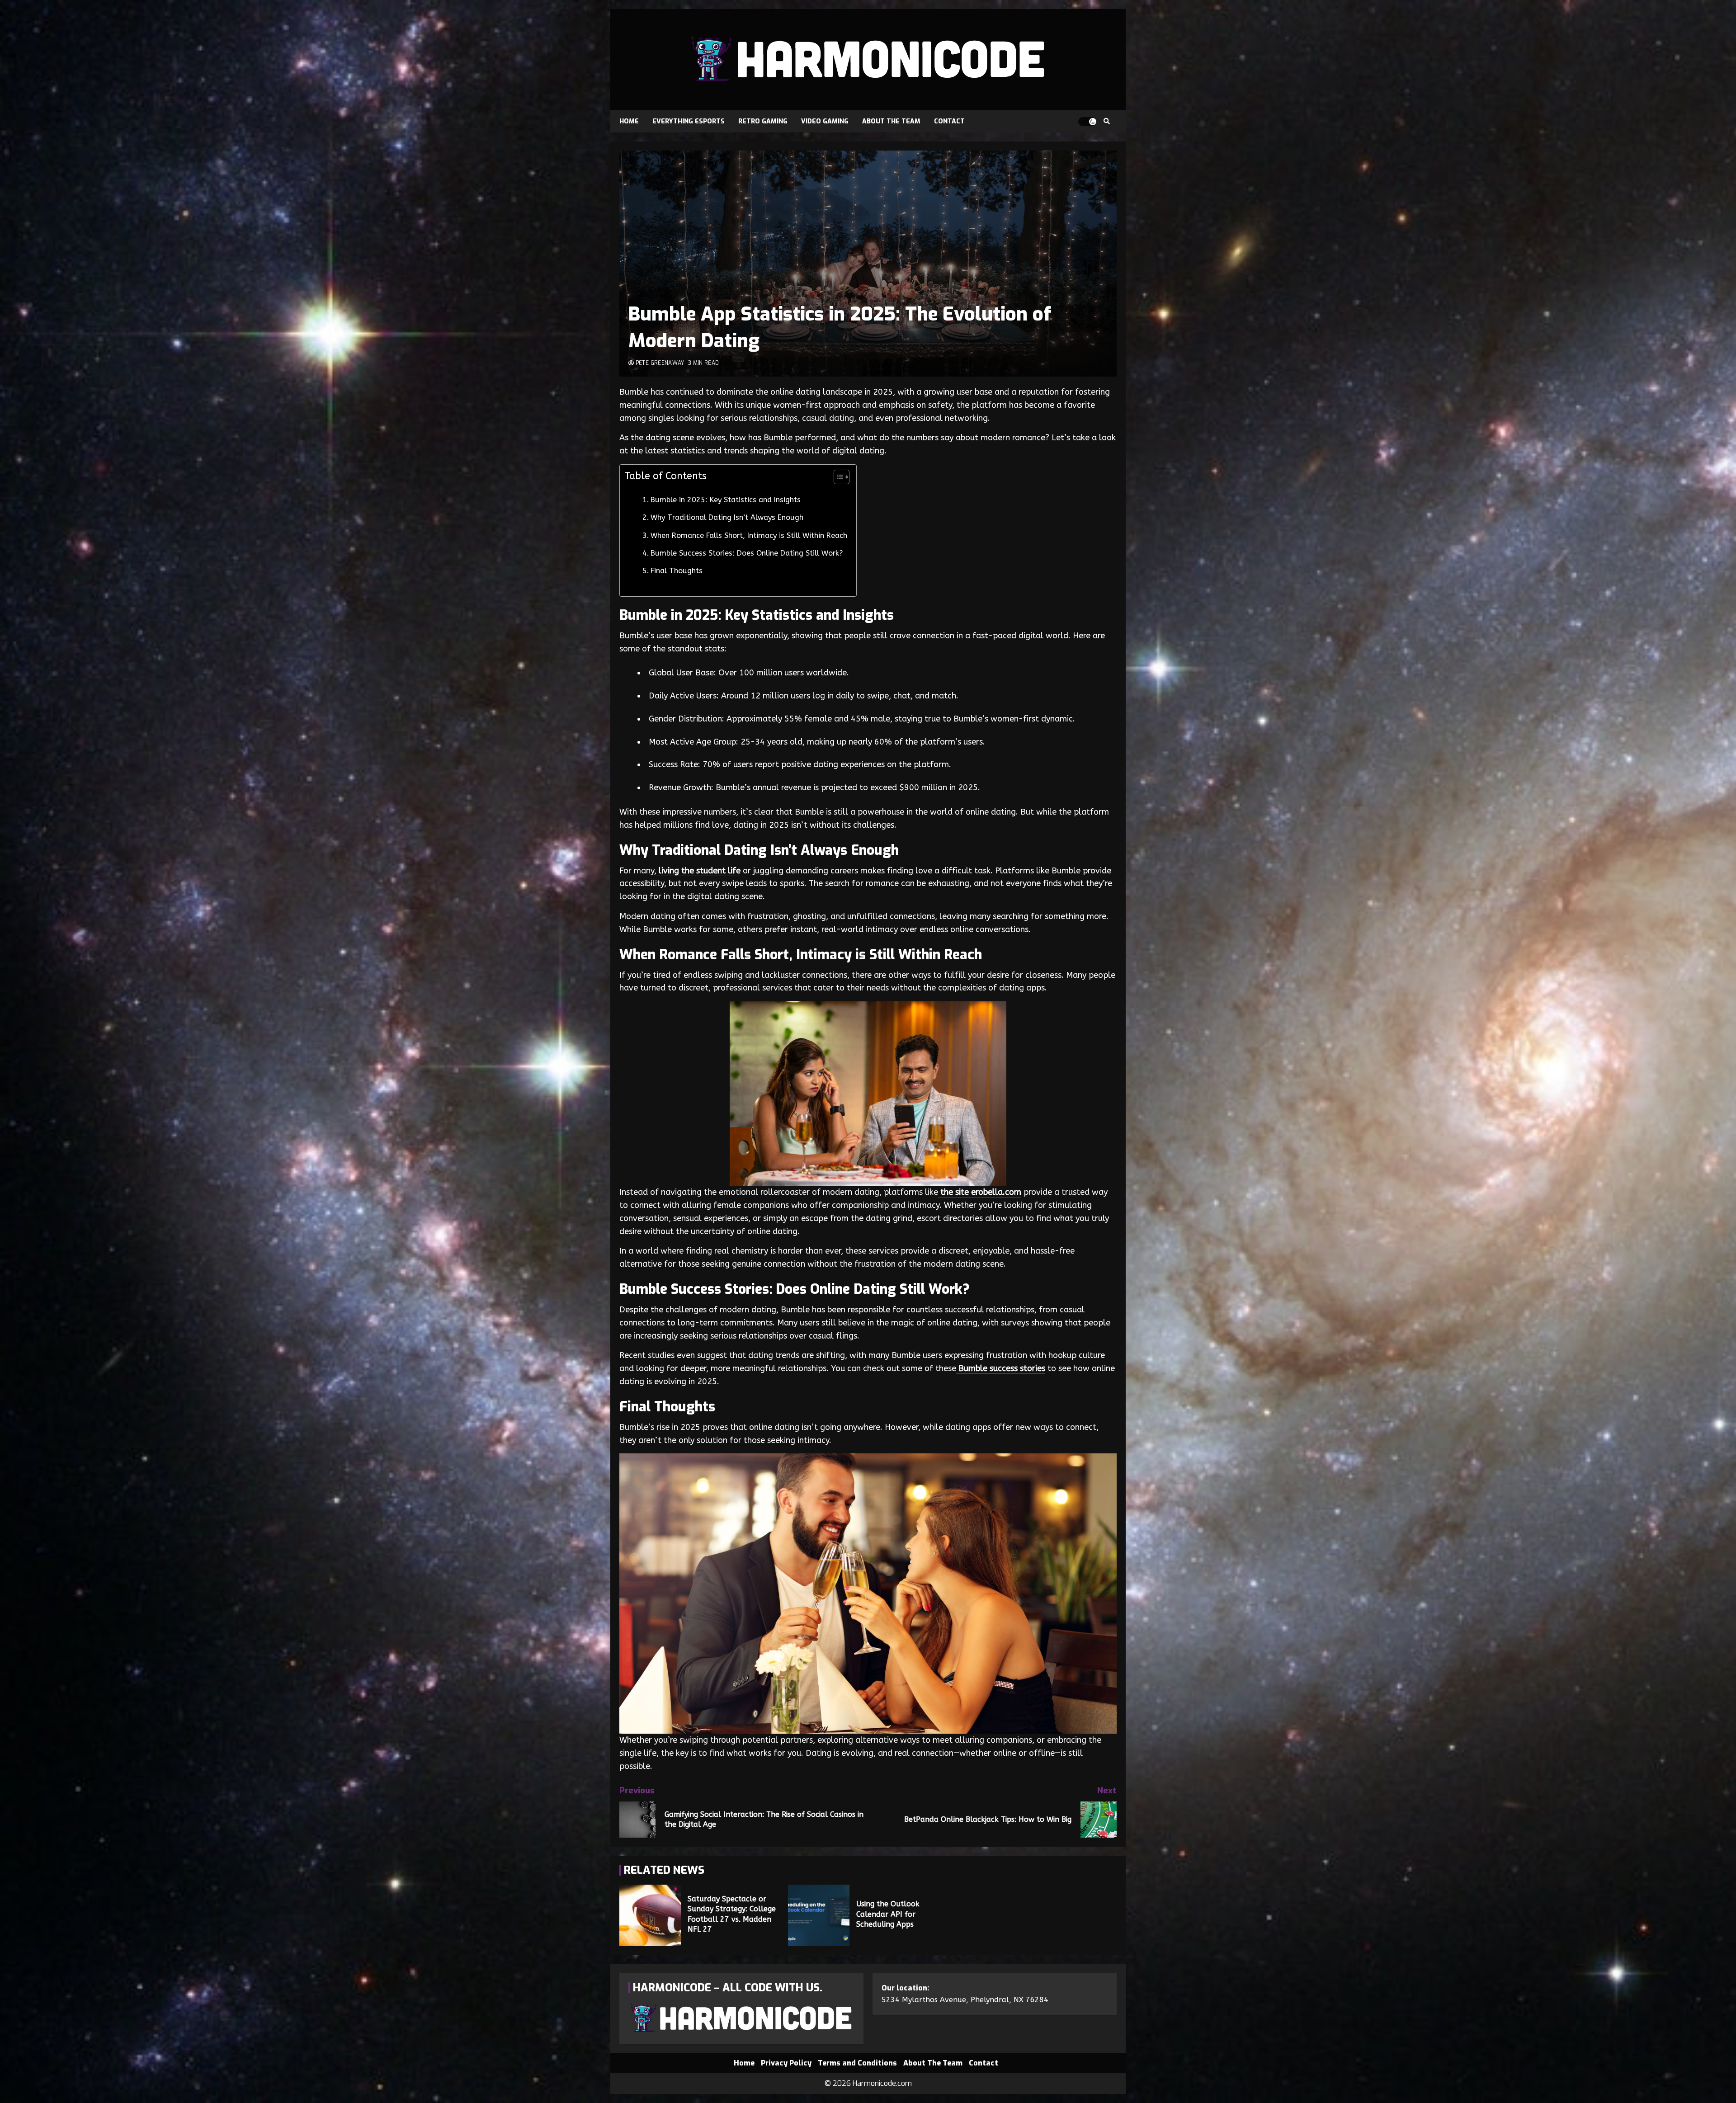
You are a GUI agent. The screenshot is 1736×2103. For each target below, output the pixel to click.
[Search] (1106, 122)
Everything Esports (689, 121)
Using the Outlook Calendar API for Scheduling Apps (819, 1915)
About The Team (891, 121)
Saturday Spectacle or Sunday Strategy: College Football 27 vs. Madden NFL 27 (650, 1915)
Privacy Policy (786, 2063)
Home (629, 121)
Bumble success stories (1001, 1368)
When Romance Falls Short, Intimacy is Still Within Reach (749, 535)
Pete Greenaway (659, 363)
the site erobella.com (980, 1192)
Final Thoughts (677, 571)
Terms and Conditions (857, 2063)
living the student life (698, 871)
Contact (949, 121)
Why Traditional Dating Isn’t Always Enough (727, 517)
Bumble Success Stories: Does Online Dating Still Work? (747, 553)
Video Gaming (825, 121)
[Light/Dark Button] (1087, 122)
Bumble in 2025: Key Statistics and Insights (726, 500)
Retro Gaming (763, 121)
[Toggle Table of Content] (837, 477)
